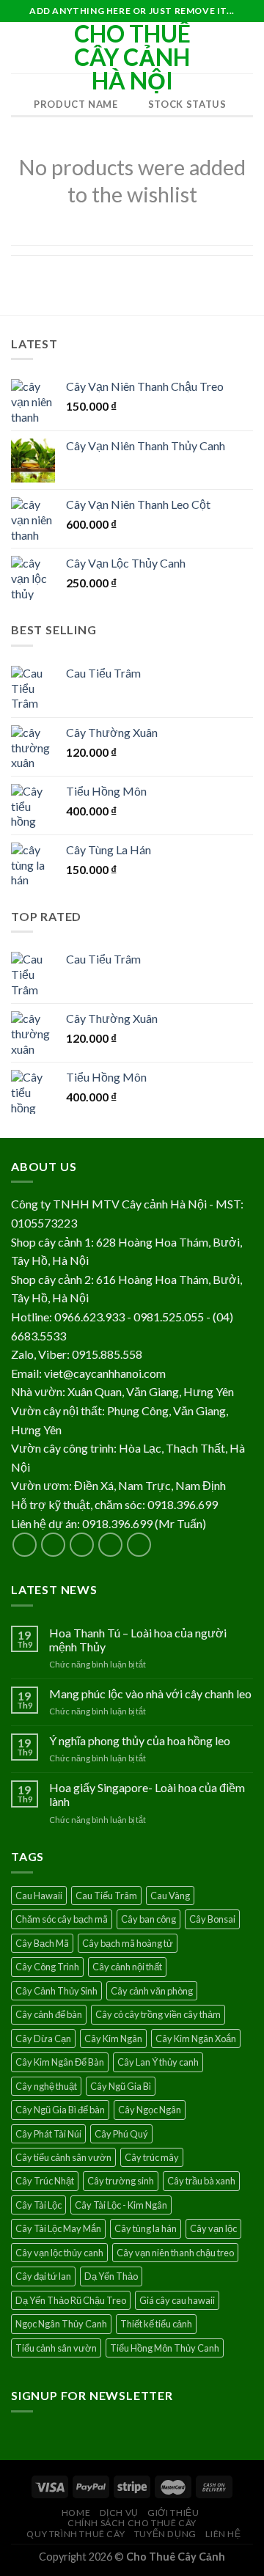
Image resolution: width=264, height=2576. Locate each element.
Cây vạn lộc (213, 2228)
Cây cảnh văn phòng (152, 1991)
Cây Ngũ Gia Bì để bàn (60, 2110)
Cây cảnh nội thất (127, 1967)
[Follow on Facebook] (25, 1545)
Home (76, 2513)
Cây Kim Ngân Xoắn (196, 2039)
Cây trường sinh (121, 2181)
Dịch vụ (119, 2513)
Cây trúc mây (152, 2157)
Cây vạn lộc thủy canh (59, 2253)
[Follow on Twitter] (82, 1545)
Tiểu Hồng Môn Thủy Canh (165, 2348)
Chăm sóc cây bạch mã (62, 1919)
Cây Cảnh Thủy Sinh (56, 1991)
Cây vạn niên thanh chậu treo (175, 2253)
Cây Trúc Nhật (45, 2181)
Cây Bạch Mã (42, 1943)
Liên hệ (223, 2534)
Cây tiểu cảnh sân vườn (63, 2157)
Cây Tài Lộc (38, 2205)
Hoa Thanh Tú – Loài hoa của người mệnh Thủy (138, 1640)
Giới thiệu (173, 2513)
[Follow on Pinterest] (139, 1545)
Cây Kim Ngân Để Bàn (60, 2062)
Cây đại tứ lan (43, 2276)
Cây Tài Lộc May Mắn (58, 2228)
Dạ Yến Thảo (111, 2276)
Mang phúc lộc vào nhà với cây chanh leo (150, 1694)
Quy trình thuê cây (76, 2534)
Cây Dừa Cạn (43, 2039)
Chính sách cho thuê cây (132, 2523)
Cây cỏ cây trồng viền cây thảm (158, 2014)
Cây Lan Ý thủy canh (158, 2062)
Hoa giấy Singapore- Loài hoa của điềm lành (147, 1794)
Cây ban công (148, 1919)
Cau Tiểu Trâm (106, 1896)
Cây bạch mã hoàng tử (128, 1943)
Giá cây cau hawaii (177, 2300)
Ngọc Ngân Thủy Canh (61, 2324)
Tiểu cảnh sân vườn (56, 2348)
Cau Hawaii (39, 1896)
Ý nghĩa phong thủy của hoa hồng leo (140, 1740)
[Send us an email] (110, 1545)
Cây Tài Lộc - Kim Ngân (121, 2205)
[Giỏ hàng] (246, 48)
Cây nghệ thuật (46, 2086)
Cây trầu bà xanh (201, 2181)
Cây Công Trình (47, 1967)
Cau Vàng (170, 1896)
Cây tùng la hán (146, 2228)
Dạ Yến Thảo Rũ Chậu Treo (71, 2300)
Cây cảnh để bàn (49, 2014)
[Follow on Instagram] (53, 1545)
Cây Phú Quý (121, 2134)
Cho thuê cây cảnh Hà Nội (132, 57)
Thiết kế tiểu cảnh (156, 2324)
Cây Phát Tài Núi (48, 2134)
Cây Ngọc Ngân (150, 2110)
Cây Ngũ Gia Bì (121, 2086)
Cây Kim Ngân (113, 2039)
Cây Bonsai (212, 1919)
